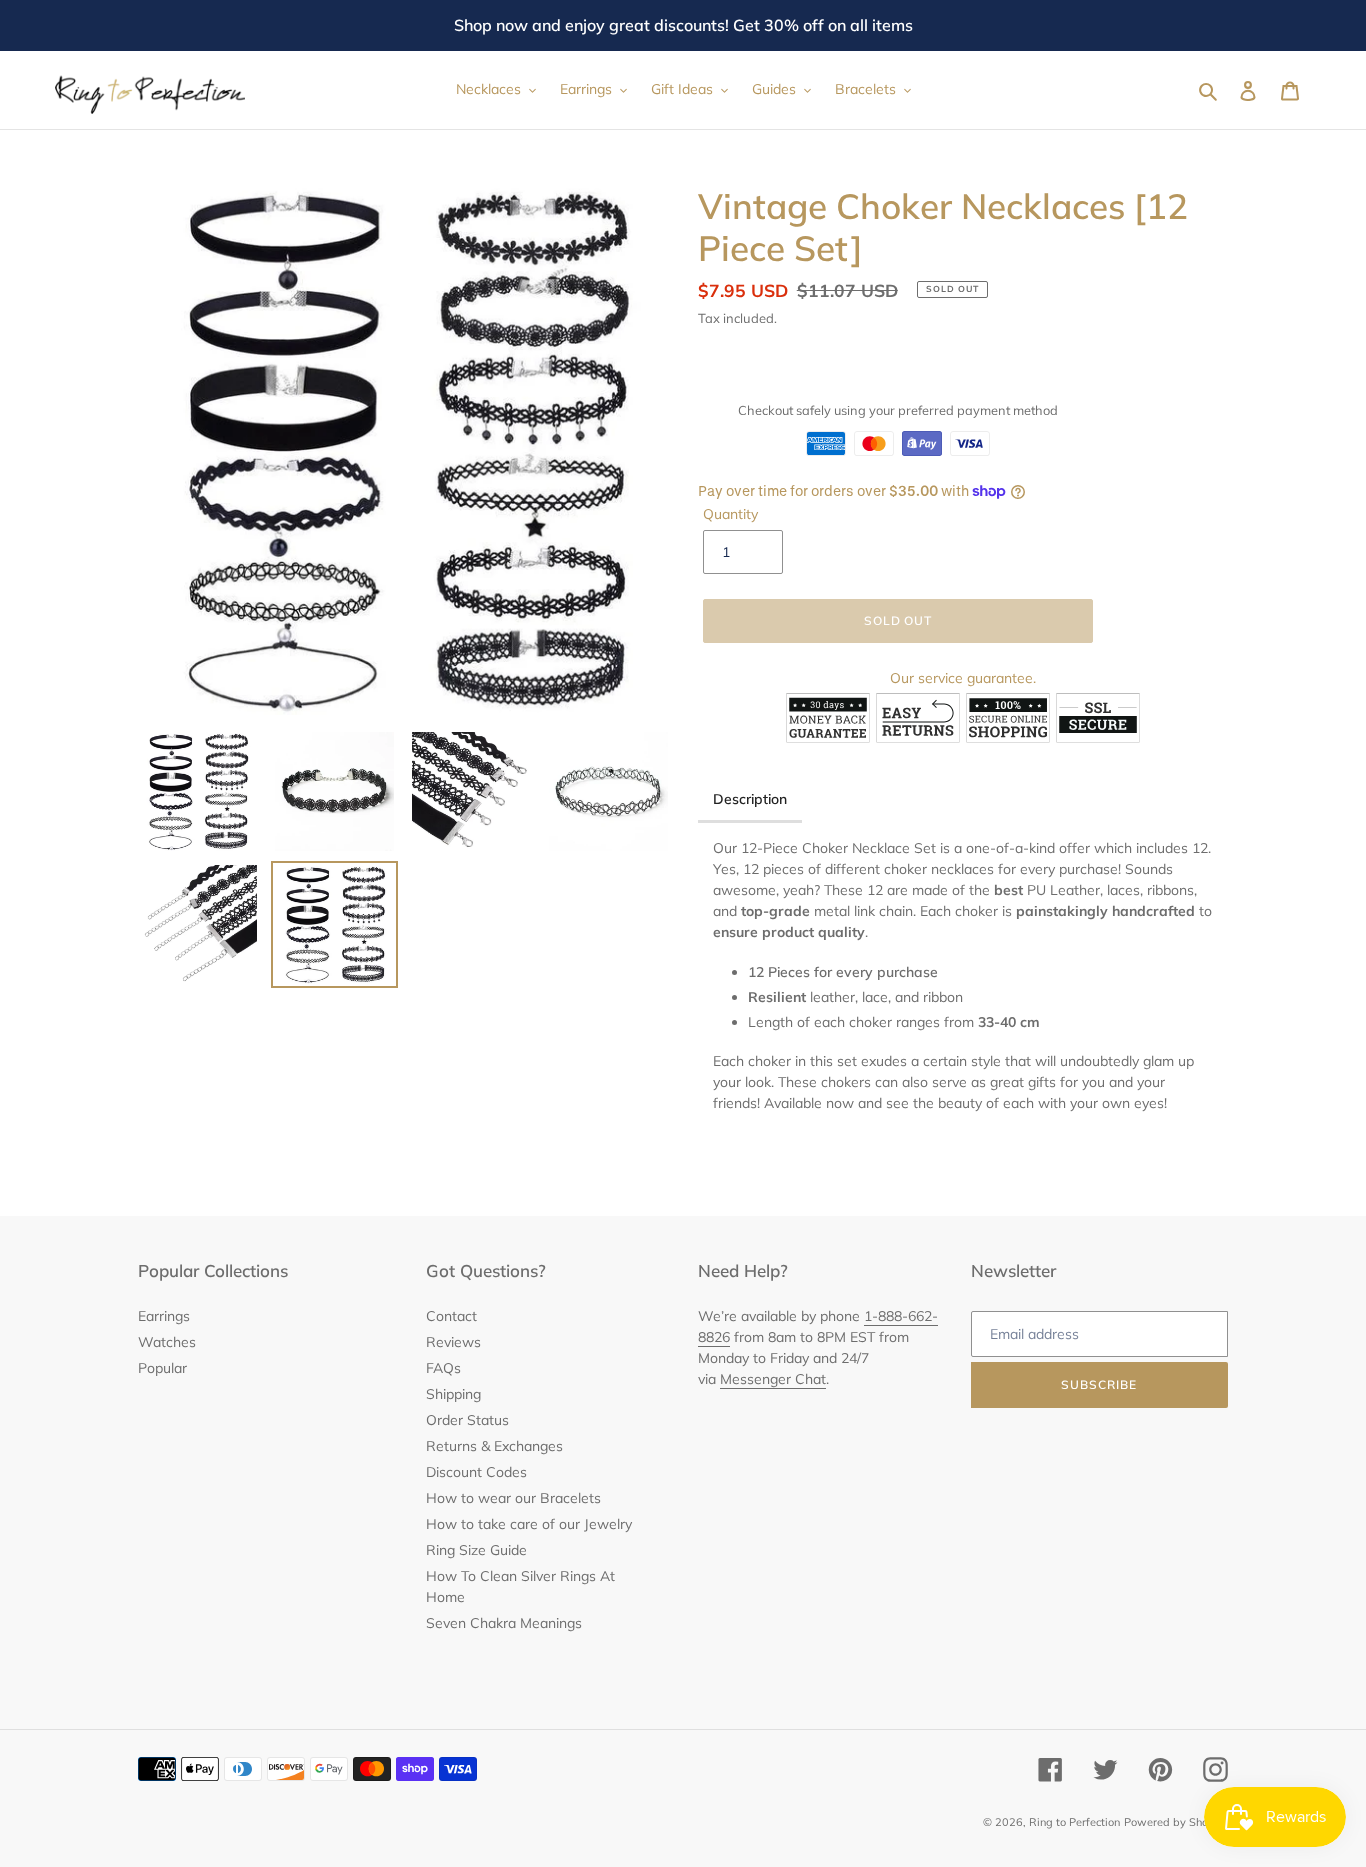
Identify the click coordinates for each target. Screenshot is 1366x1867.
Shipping (453, 1394)
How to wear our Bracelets (513, 1498)
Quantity (730, 514)
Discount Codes (476, 1472)
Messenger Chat (773, 1379)
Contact (451, 1316)
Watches (167, 1342)
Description (750, 799)
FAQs (443, 1368)
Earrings (164, 1316)
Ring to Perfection (1074, 1822)
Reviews (453, 1342)
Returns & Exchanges (494, 1446)
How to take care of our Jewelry (529, 1524)
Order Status (467, 1420)
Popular (162, 1368)
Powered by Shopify (1176, 1822)
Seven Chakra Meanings (504, 1623)
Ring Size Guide (476, 1550)
